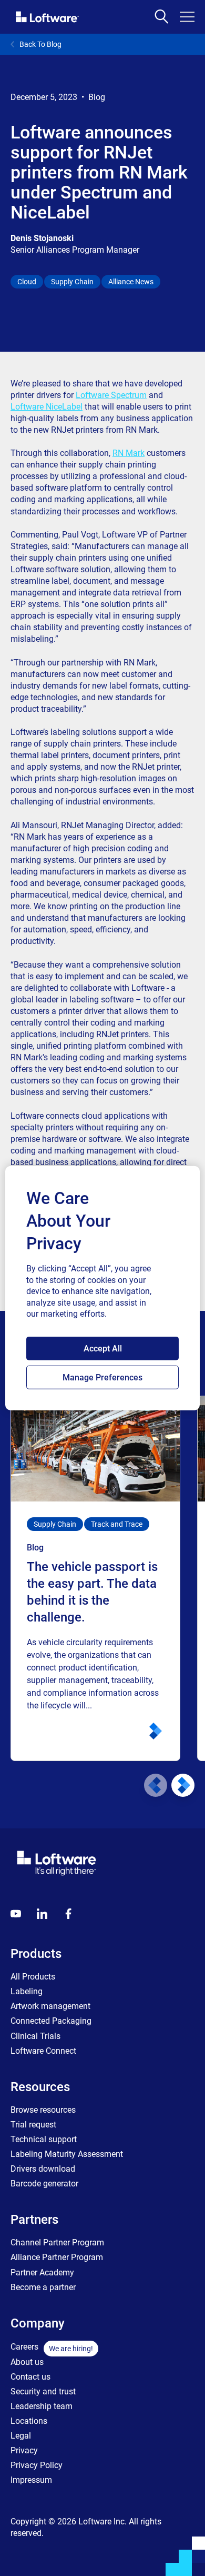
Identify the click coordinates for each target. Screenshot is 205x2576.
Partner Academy (42, 2272)
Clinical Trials (35, 2036)
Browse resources (43, 2110)
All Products (33, 1977)
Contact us (30, 2377)
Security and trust (43, 2391)
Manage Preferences (102, 1377)
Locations (29, 2421)
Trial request (33, 2125)
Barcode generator (44, 2184)
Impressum (31, 2480)
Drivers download (43, 2169)
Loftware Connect (43, 2051)
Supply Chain (72, 282)
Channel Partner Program (57, 2242)
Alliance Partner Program (57, 2257)
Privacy (24, 2450)
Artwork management (50, 2006)
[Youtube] (16, 1914)
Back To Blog (40, 44)
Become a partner (43, 2287)
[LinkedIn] (42, 1914)
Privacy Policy (37, 2465)
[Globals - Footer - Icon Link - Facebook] (68, 1914)
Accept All (103, 1349)
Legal (21, 2436)
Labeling (27, 1991)
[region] (103, 1288)
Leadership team (42, 2406)
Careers (24, 2347)
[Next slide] (183, 1785)
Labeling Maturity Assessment (67, 2154)
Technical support (44, 2139)
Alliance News (131, 282)
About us (27, 2362)
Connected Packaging (51, 2021)
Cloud (27, 282)
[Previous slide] (156, 1785)
